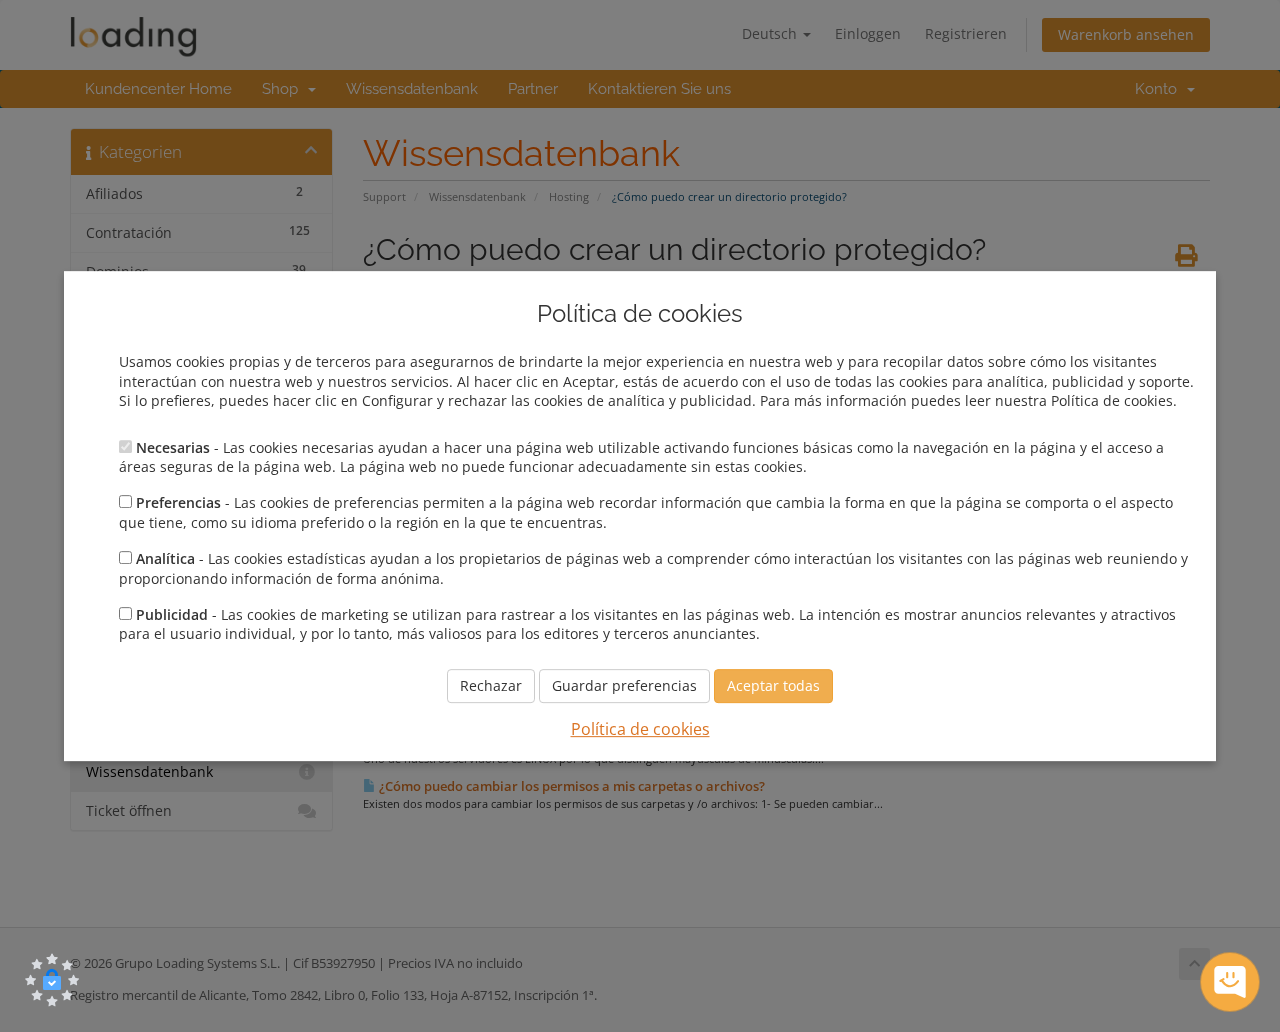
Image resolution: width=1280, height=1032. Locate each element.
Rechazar (491, 685)
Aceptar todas (773, 685)
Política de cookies (640, 729)
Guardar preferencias (624, 685)
